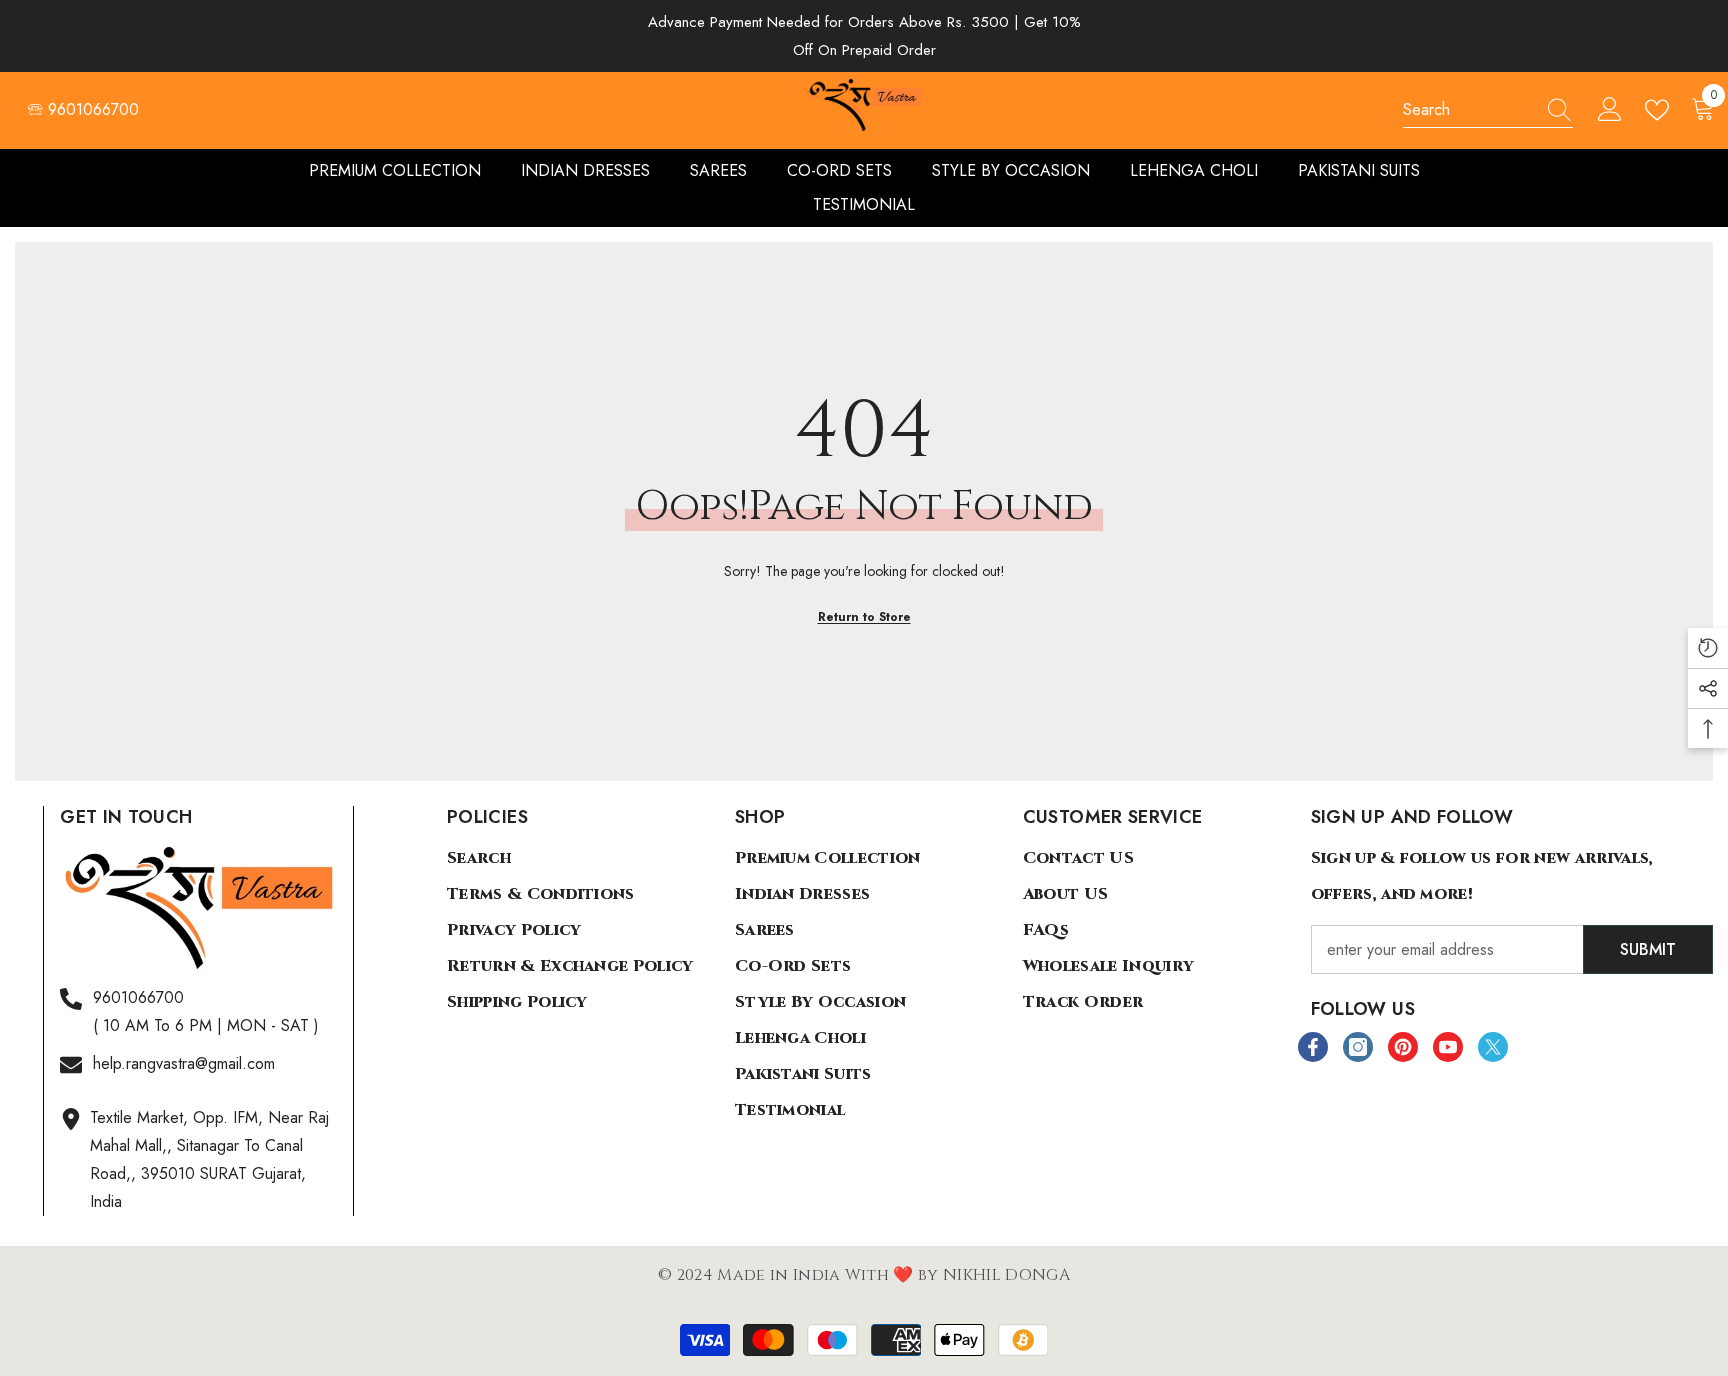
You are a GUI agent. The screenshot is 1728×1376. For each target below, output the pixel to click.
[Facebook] (1313, 1047)
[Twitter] (1493, 1047)
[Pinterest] (1403, 1047)
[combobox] (1469, 110)
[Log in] (1610, 110)
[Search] (1488, 110)
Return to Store (864, 617)
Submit (1648, 949)
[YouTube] (1448, 1047)
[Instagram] (1358, 1047)
